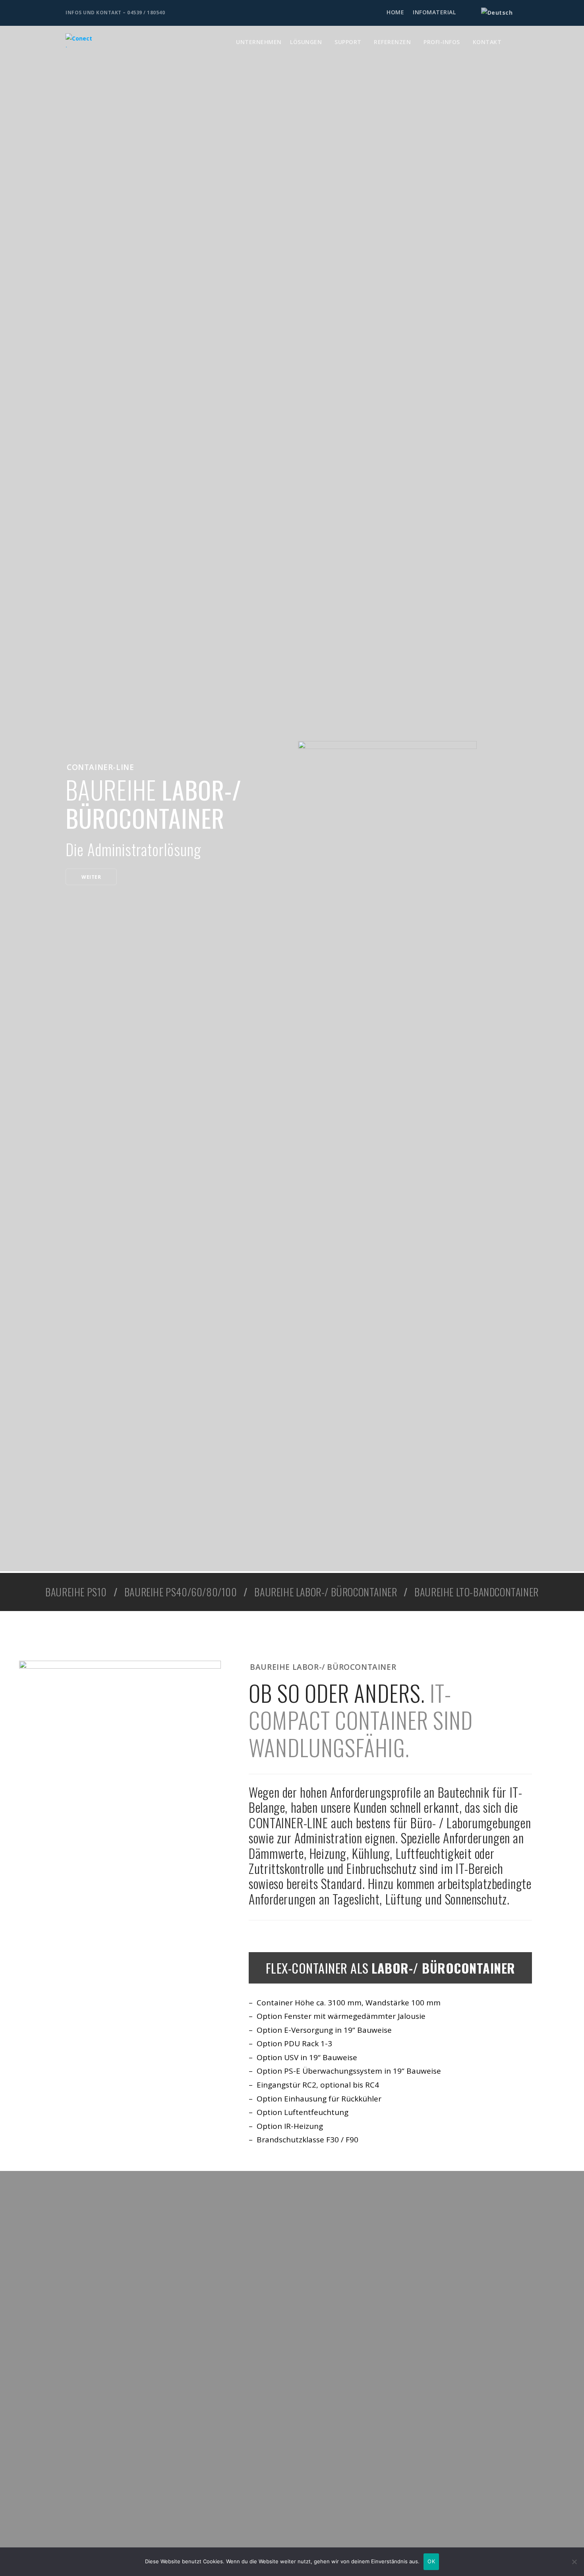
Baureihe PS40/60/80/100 (181, 1592)
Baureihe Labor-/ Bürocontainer (326, 1592)
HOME (395, 12)
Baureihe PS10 (76, 1592)
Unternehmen (259, 42)
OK (431, 2561)
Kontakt (487, 42)
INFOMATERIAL (434, 12)
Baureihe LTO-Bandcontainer (477, 1592)
